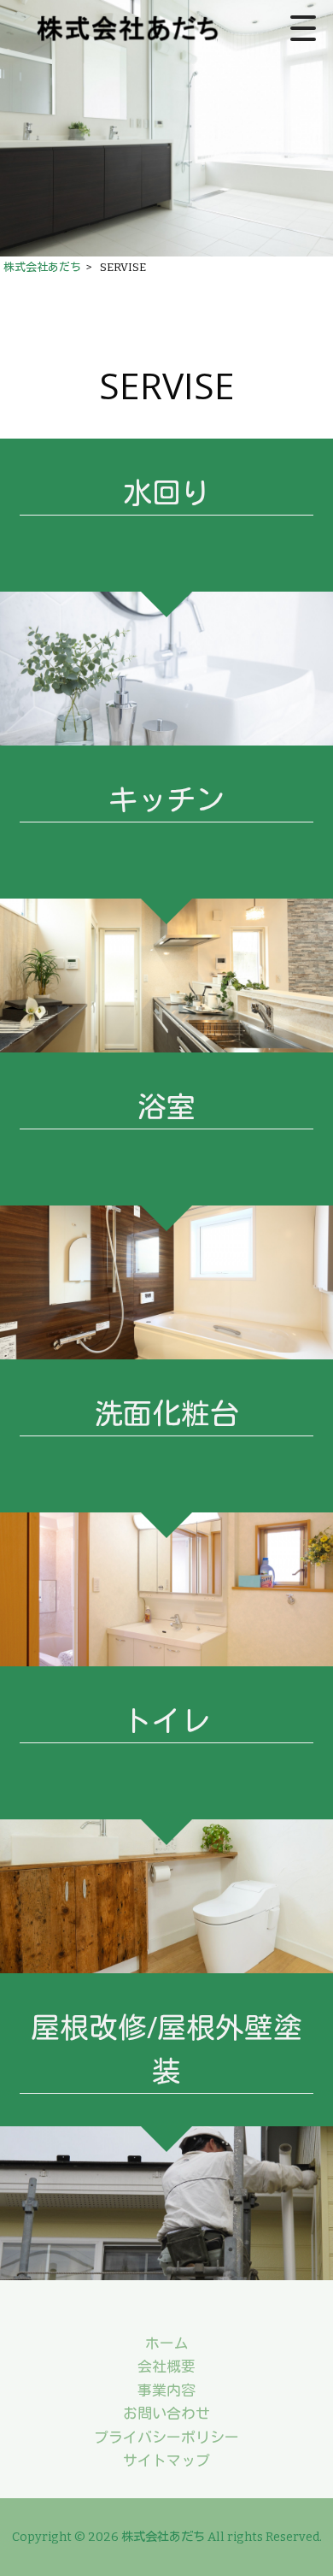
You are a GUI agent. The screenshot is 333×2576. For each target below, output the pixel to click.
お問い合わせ (166, 2414)
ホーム (167, 2343)
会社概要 (166, 2367)
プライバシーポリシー (166, 2437)
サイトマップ (166, 2461)
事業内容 (166, 2390)
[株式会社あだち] (131, 28)
